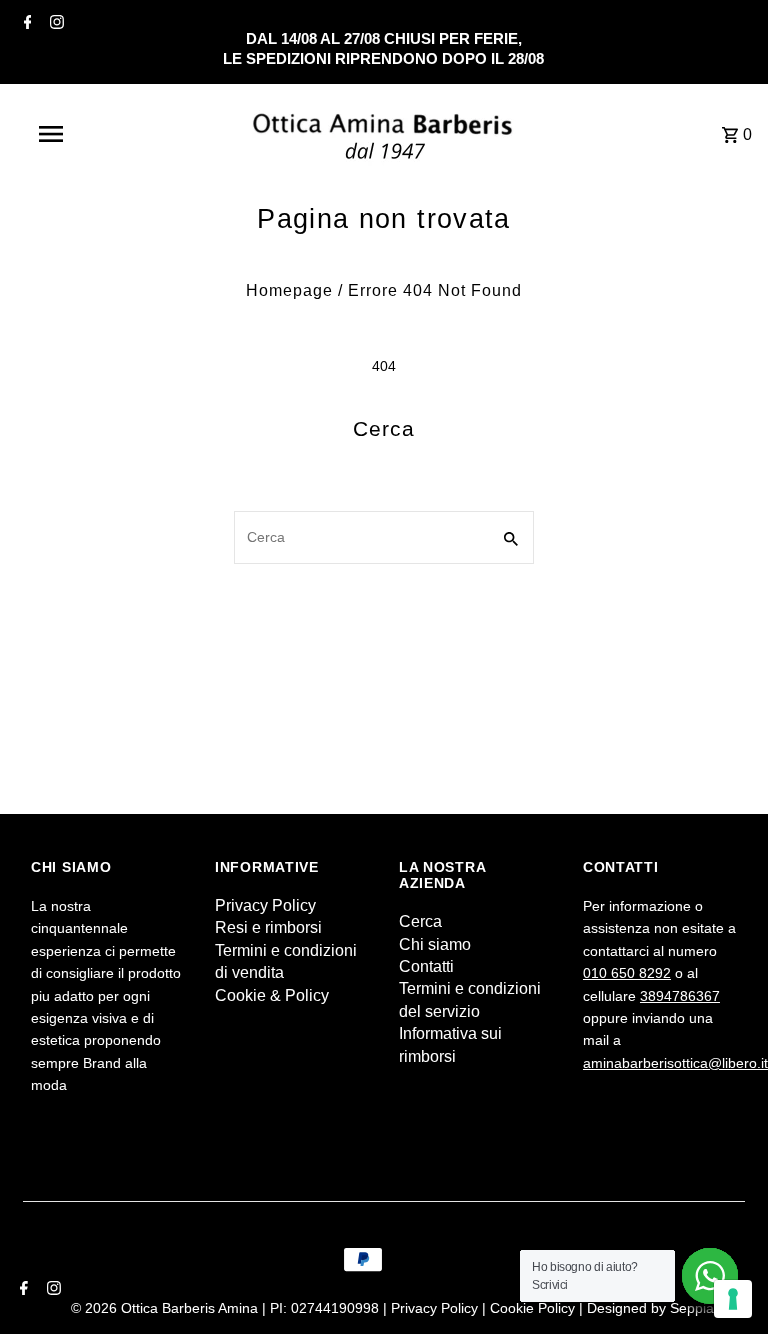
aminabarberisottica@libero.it (675, 1063)
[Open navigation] (88, 134)
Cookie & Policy (272, 995)
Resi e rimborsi (268, 927)
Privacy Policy (265, 905)
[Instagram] (54, 22)
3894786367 (680, 996)
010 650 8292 (627, 973)
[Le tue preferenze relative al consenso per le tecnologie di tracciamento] (733, 1299)
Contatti (426, 966)
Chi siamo (435, 944)
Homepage (289, 290)
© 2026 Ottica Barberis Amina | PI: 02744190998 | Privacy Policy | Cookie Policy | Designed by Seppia (394, 1308)
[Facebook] (25, 22)
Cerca (420, 921)
